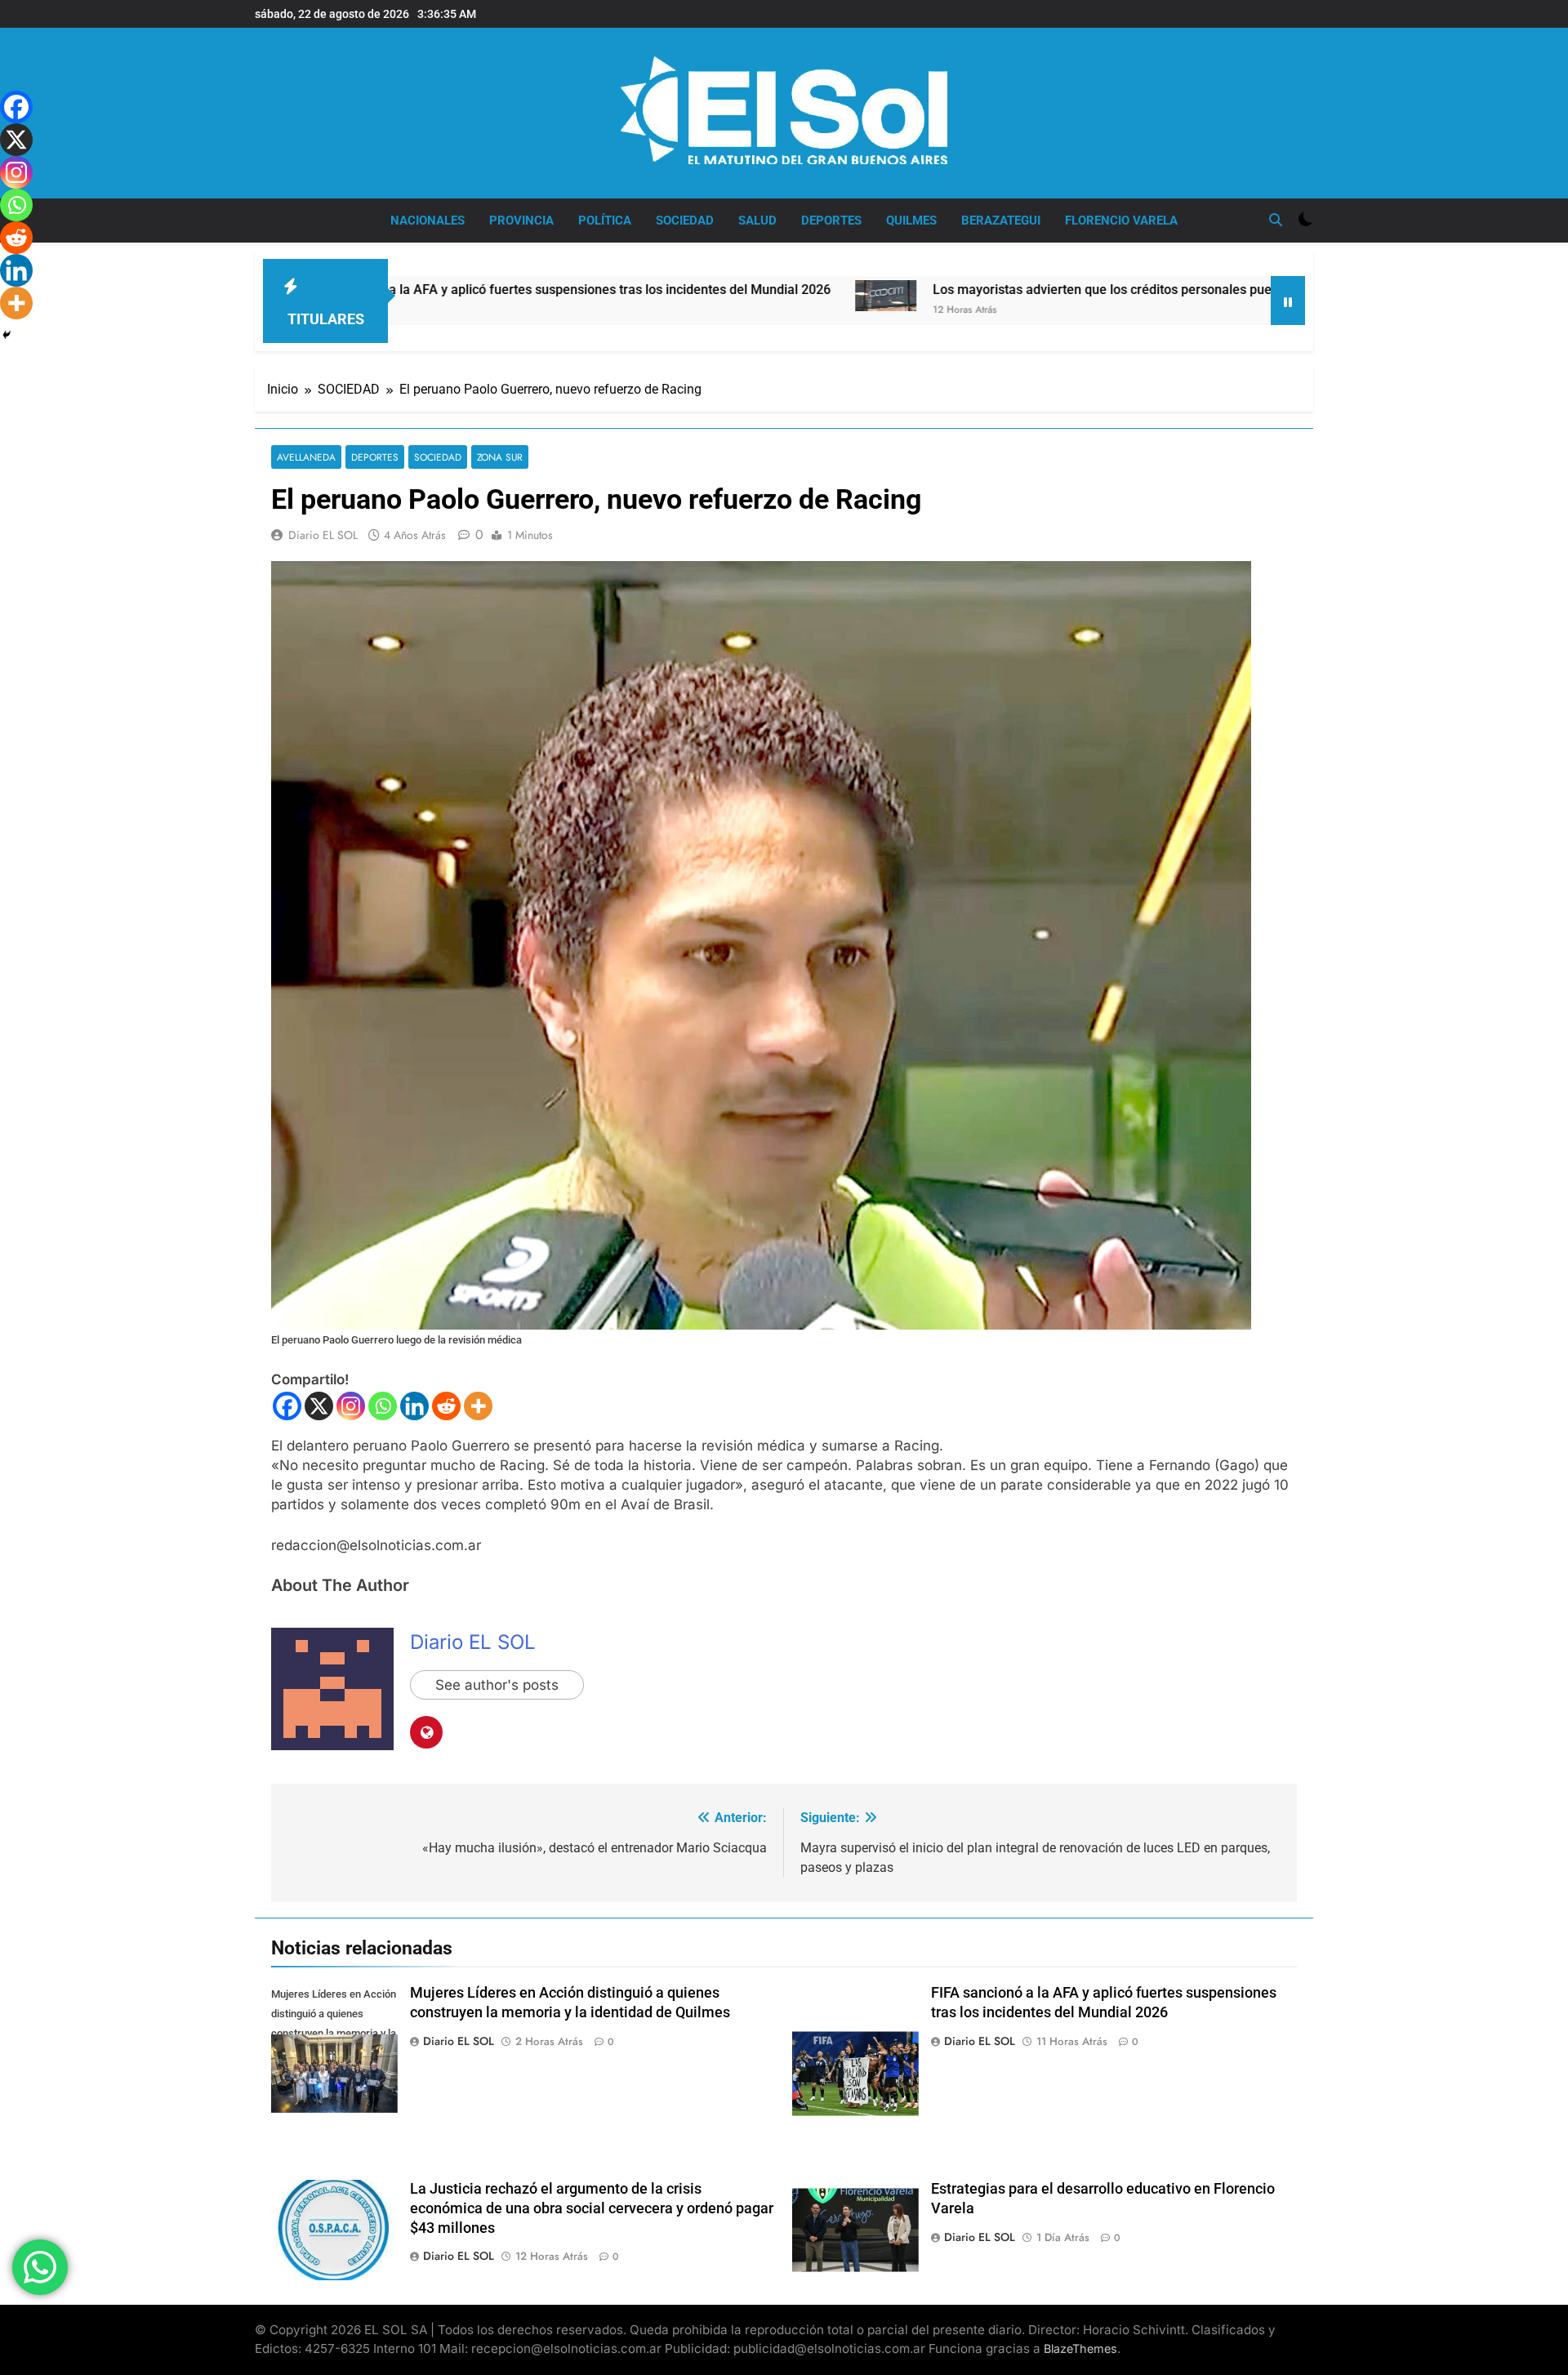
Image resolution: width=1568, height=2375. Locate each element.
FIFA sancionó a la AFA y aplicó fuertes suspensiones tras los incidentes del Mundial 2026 (425, 290)
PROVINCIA (521, 221)
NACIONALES (428, 221)
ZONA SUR (500, 457)
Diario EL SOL (323, 535)
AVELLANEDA (306, 457)
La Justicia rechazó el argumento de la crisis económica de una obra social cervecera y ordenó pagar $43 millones (592, 2208)
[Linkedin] (414, 1406)
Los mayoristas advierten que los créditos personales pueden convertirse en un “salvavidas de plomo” (1090, 290)
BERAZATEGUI (1001, 221)
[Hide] (7, 335)
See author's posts (497, 1685)
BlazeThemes (1080, 2348)
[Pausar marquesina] (1288, 301)
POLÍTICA (605, 221)
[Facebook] (287, 1406)
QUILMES (911, 221)
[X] (319, 1406)
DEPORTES (831, 221)
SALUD (757, 221)
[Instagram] (351, 1406)
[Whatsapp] (383, 1406)
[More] (478, 1406)
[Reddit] (446, 1406)
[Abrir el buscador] (1276, 220)
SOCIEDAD (685, 221)
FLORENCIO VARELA (1121, 221)
